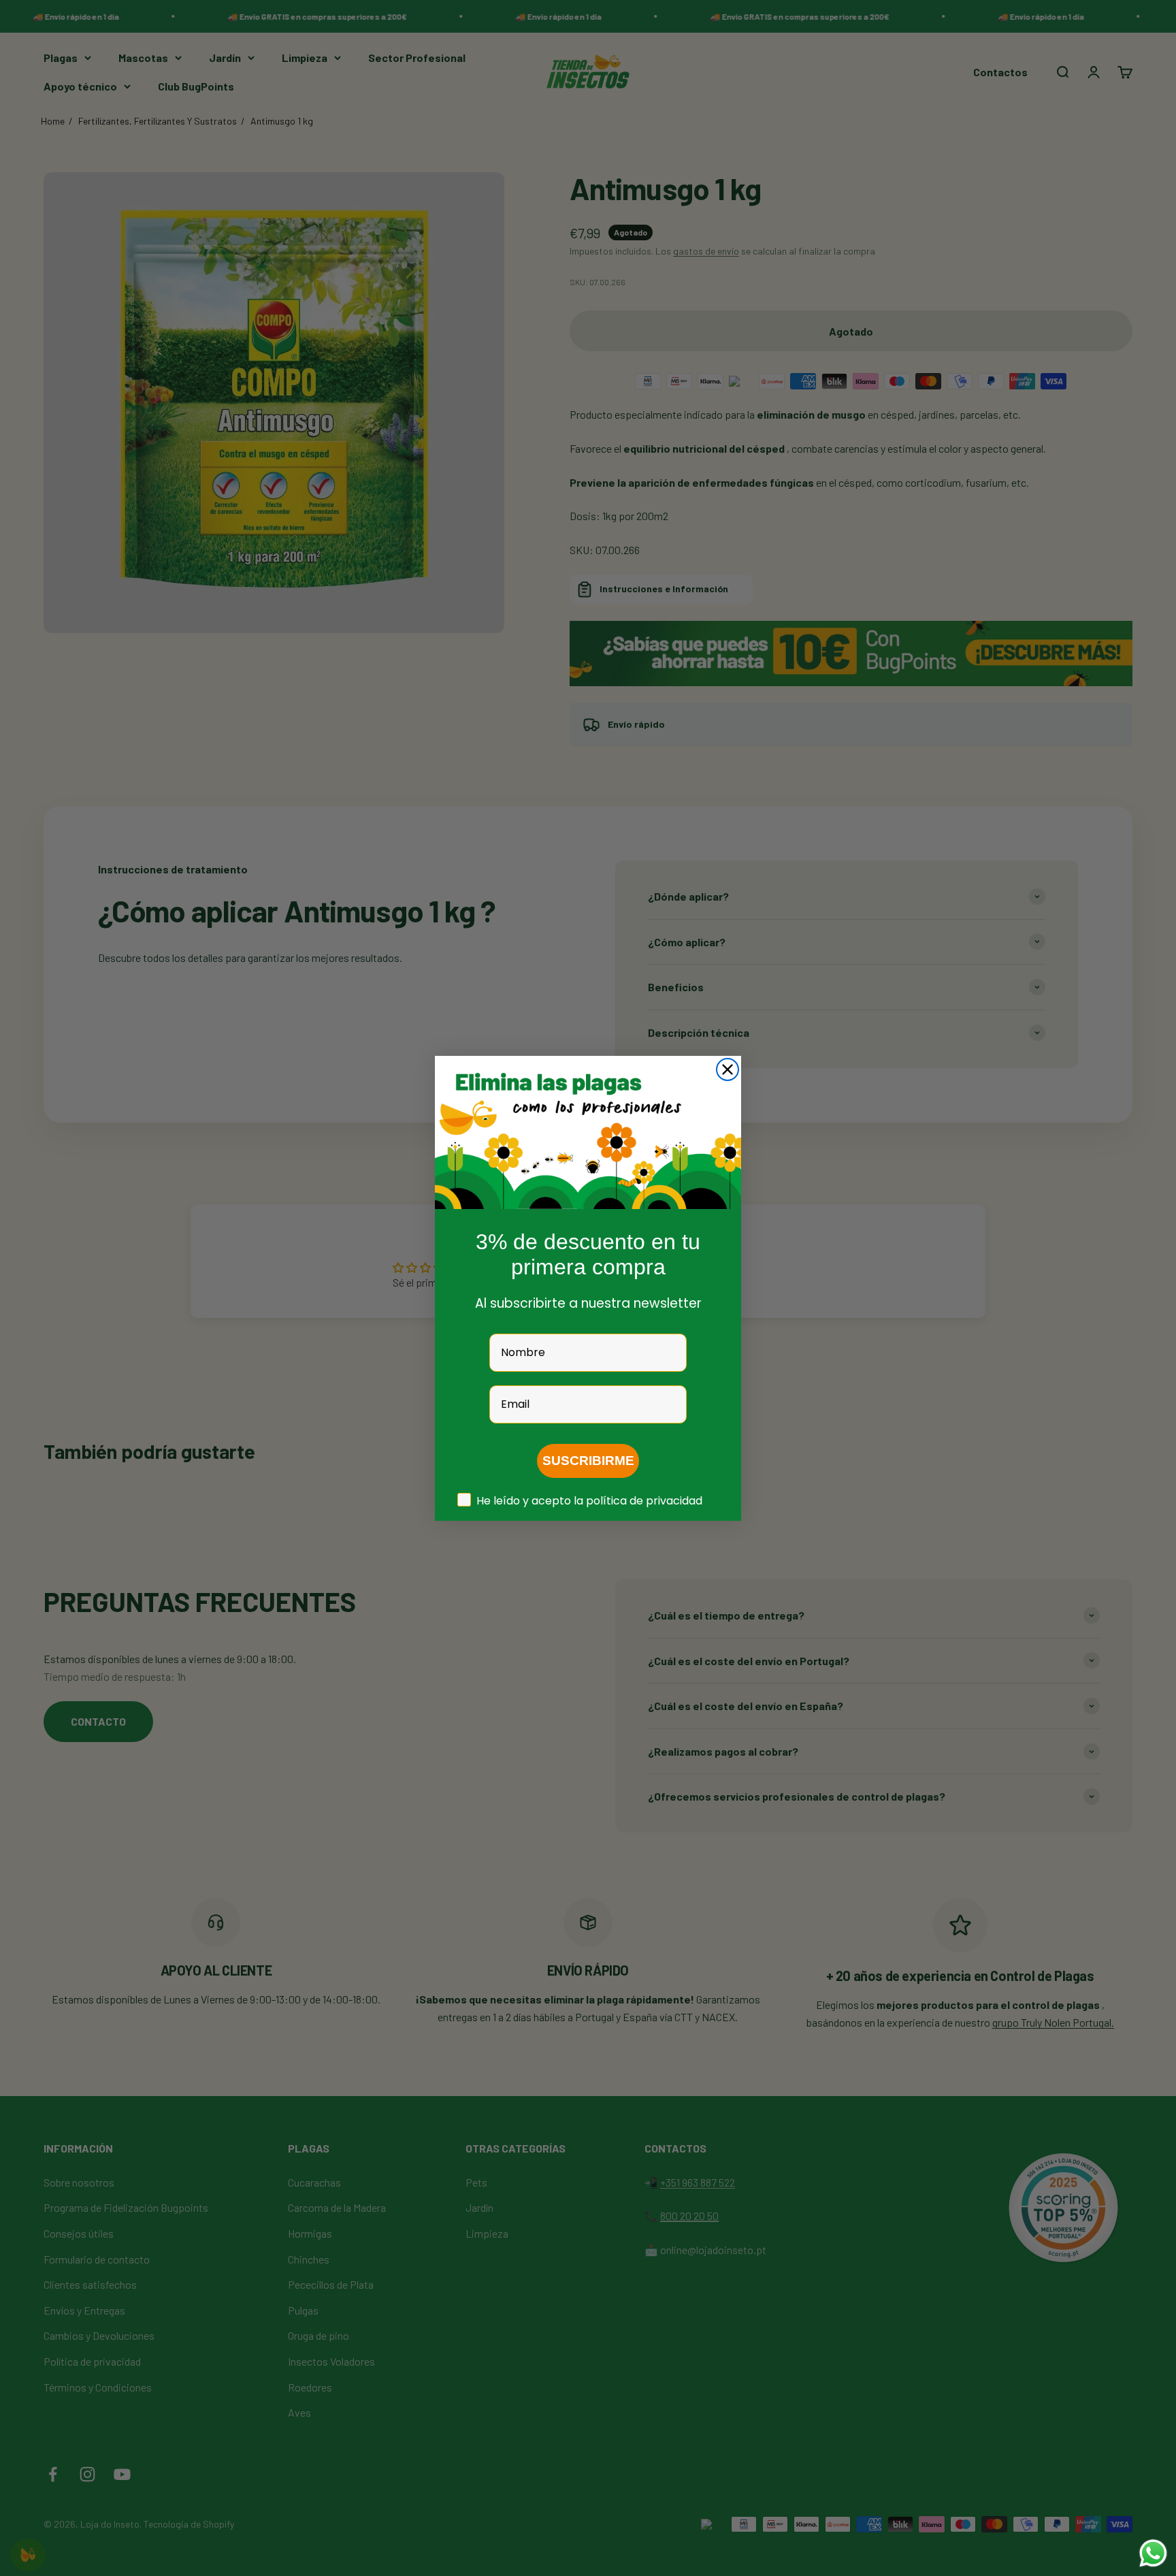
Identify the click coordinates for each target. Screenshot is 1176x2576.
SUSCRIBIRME (588, 1461)
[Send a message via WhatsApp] (1153, 2553)
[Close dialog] (728, 1069)
